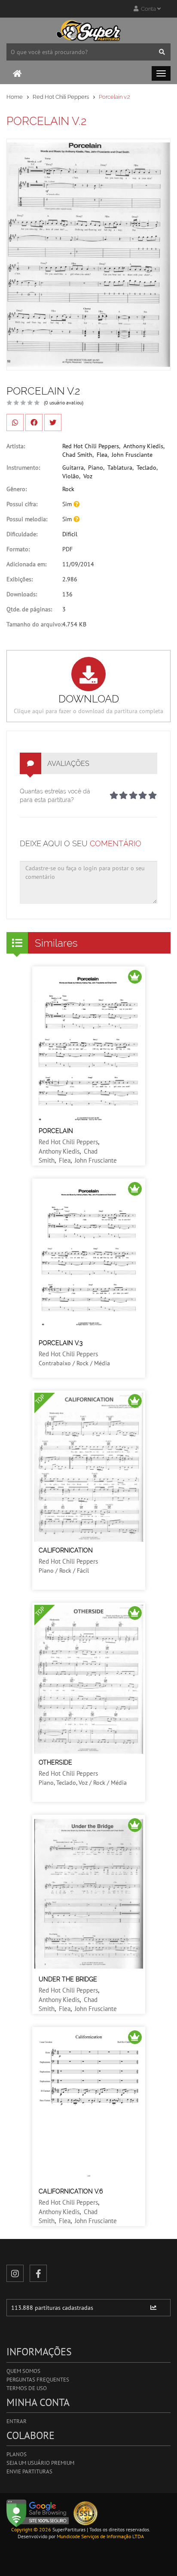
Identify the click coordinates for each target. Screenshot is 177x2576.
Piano (96, 468)
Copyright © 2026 (31, 2529)
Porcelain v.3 (61, 1343)
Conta (148, 9)
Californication (66, 1550)
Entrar (17, 2421)
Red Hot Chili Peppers (61, 97)
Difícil (70, 534)
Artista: (16, 446)
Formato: (18, 549)
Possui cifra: (22, 504)
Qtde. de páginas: (29, 609)
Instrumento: (23, 468)
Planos (17, 2454)
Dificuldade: (22, 534)
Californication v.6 (71, 2191)
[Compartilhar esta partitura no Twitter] (53, 422)
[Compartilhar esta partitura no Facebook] (34, 422)
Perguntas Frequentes (38, 2380)
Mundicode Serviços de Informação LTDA (100, 2536)
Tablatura (120, 468)
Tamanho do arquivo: (34, 624)
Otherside (55, 1762)
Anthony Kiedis (143, 446)
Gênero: (17, 489)
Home (15, 97)
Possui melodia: (27, 519)
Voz (88, 476)
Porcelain (56, 1131)
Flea (102, 455)
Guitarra (73, 468)
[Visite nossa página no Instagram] (15, 2273)
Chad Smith (77, 455)
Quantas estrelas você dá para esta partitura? (55, 796)
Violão (71, 476)
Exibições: (20, 579)
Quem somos (23, 2371)
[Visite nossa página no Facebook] (38, 2273)
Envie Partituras (29, 2471)
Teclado (146, 468)
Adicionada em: (26, 564)
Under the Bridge (68, 1979)
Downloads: (22, 594)
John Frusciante (132, 455)
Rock (68, 489)
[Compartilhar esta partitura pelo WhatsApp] (15, 422)
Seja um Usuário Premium (40, 2463)
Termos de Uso (27, 2388)
